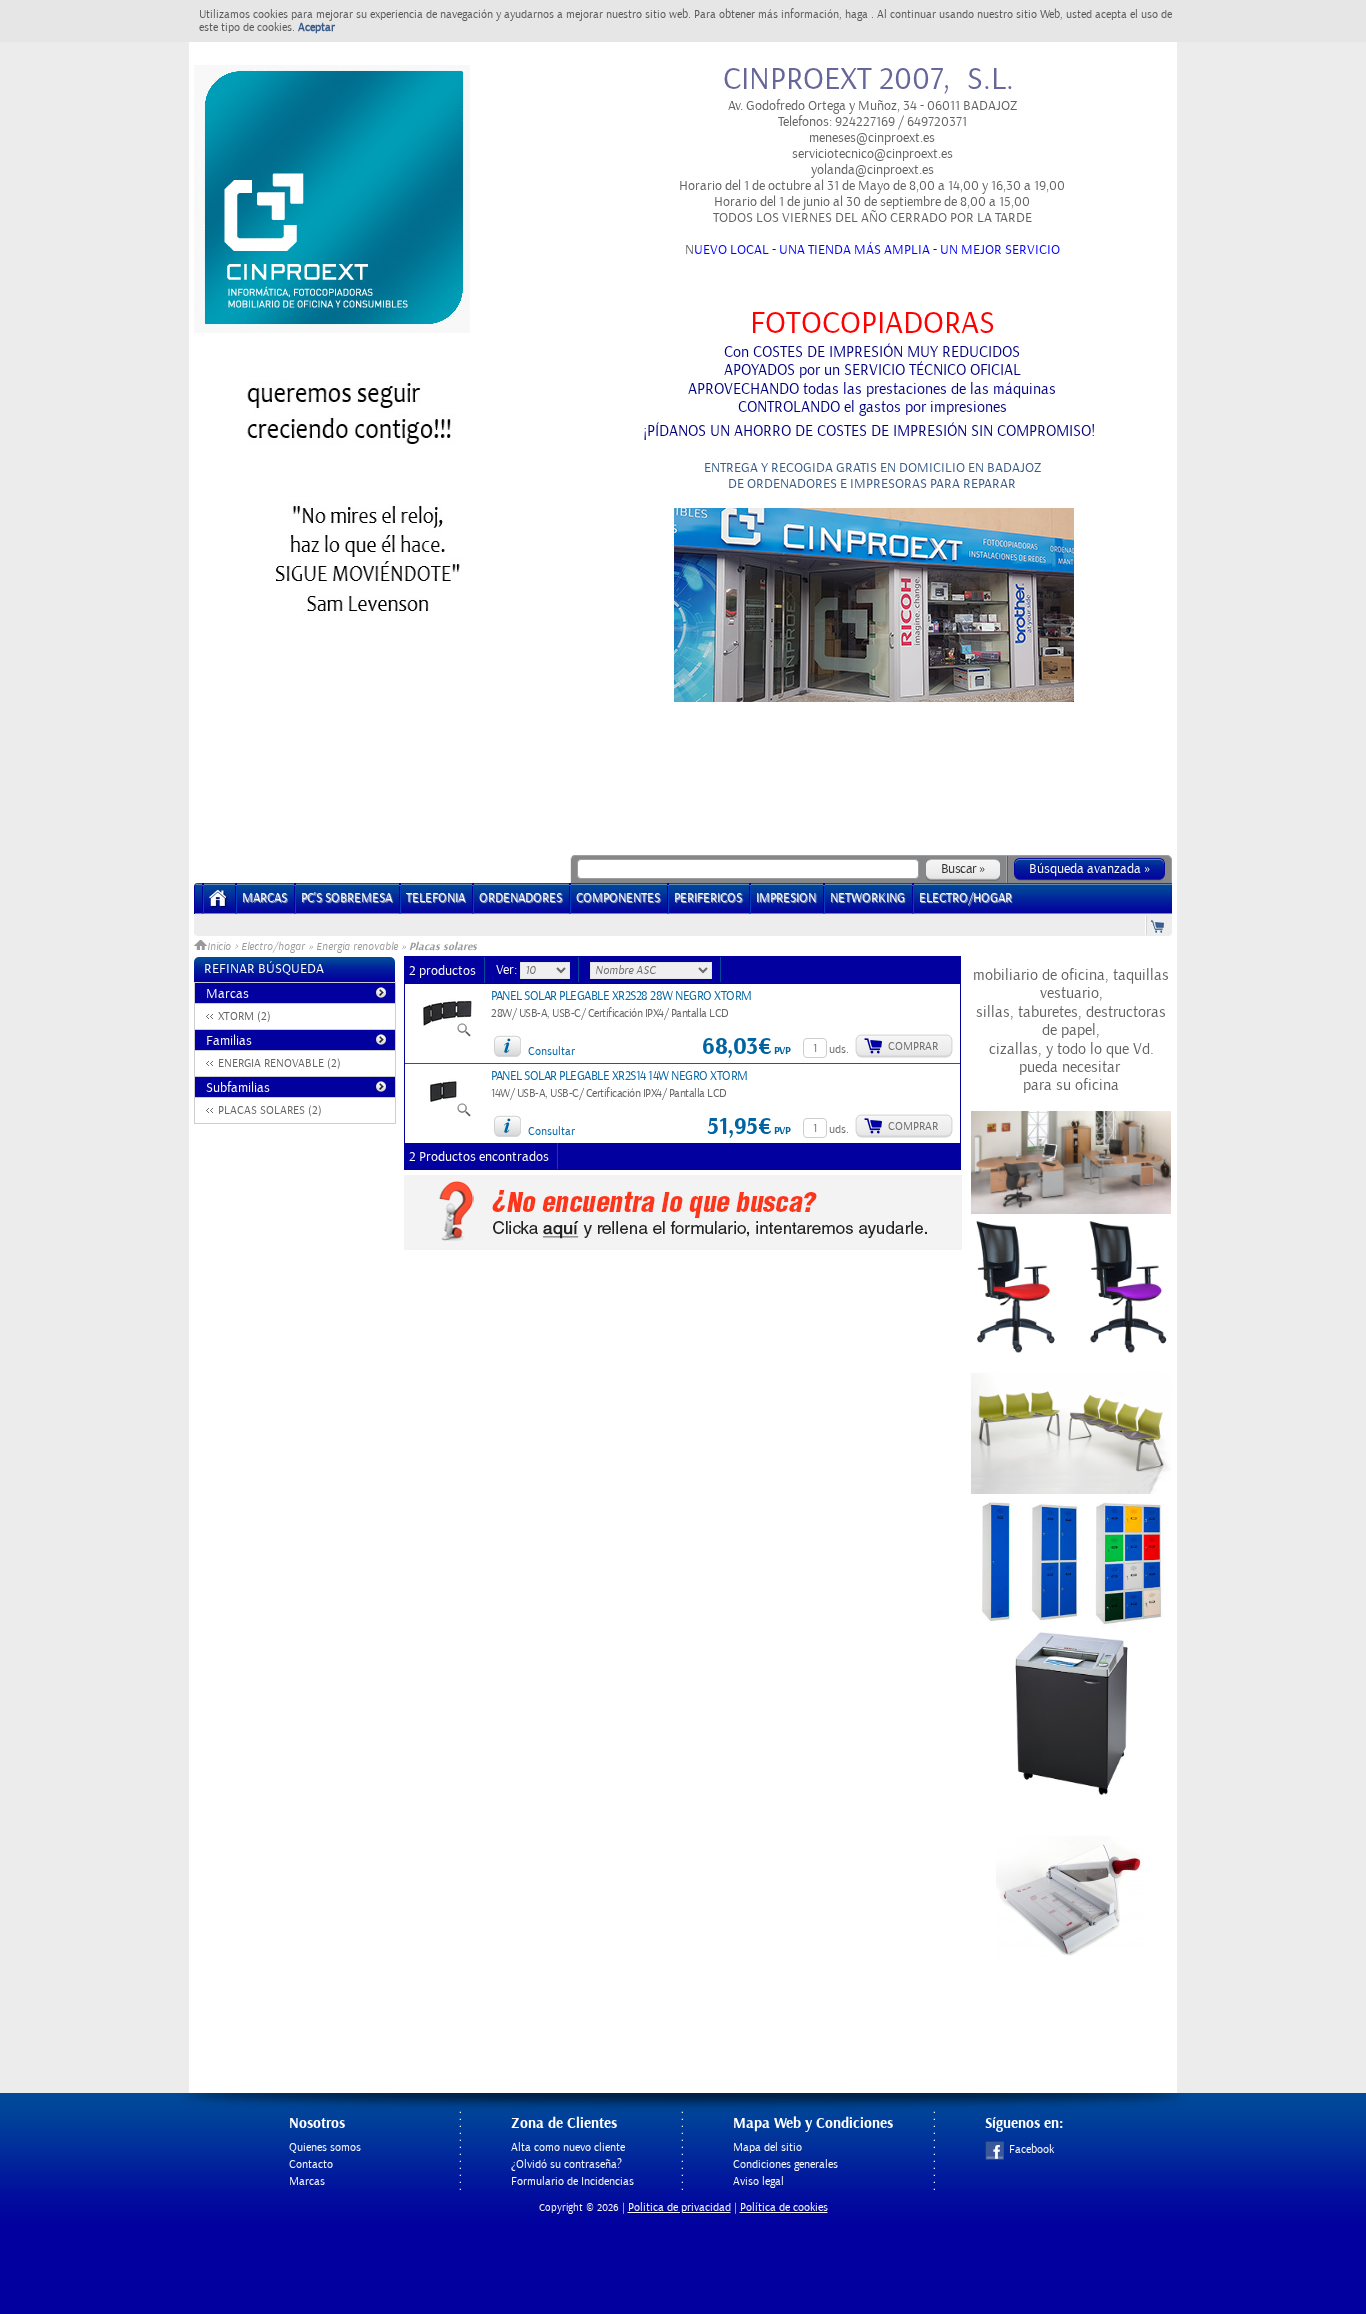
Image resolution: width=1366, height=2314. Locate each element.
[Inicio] (218, 904)
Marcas (264, 898)
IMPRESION (786, 898)
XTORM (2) (244, 1016)
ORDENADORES (520, 898)
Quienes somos (325, 2147)
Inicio (220, 947)
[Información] (507, 1046)
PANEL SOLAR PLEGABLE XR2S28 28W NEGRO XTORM (621, 996)
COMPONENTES (618, 898)
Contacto (311, 2164)
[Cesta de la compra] (1159, 925)
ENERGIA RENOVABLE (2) (279, 1063)
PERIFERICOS (708, 898)
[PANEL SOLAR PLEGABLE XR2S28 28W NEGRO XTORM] (447, 1034)
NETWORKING (867, 898)
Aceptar (316, 27)
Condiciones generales (785, 2164)
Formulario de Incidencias (572, 2181)
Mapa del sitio (767, 2147)
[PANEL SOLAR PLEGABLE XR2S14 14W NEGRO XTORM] (447, 1114)
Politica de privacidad (679, 2207)
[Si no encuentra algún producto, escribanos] (683, 1246)
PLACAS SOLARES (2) (270, 1110)
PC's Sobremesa (346, 898)
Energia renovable (357, 947)
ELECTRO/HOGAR (965, 898)
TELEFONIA (435, 898)
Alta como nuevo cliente (568, 2147)
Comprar (913, 1046)
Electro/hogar (273, 947)
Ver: (508, 970)
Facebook (1031, 2149)
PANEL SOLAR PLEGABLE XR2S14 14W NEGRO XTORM (619, 1076)
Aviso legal (758, 2181)
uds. (839, 1049)
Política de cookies (784, 2207)
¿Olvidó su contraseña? (566, 2164)
